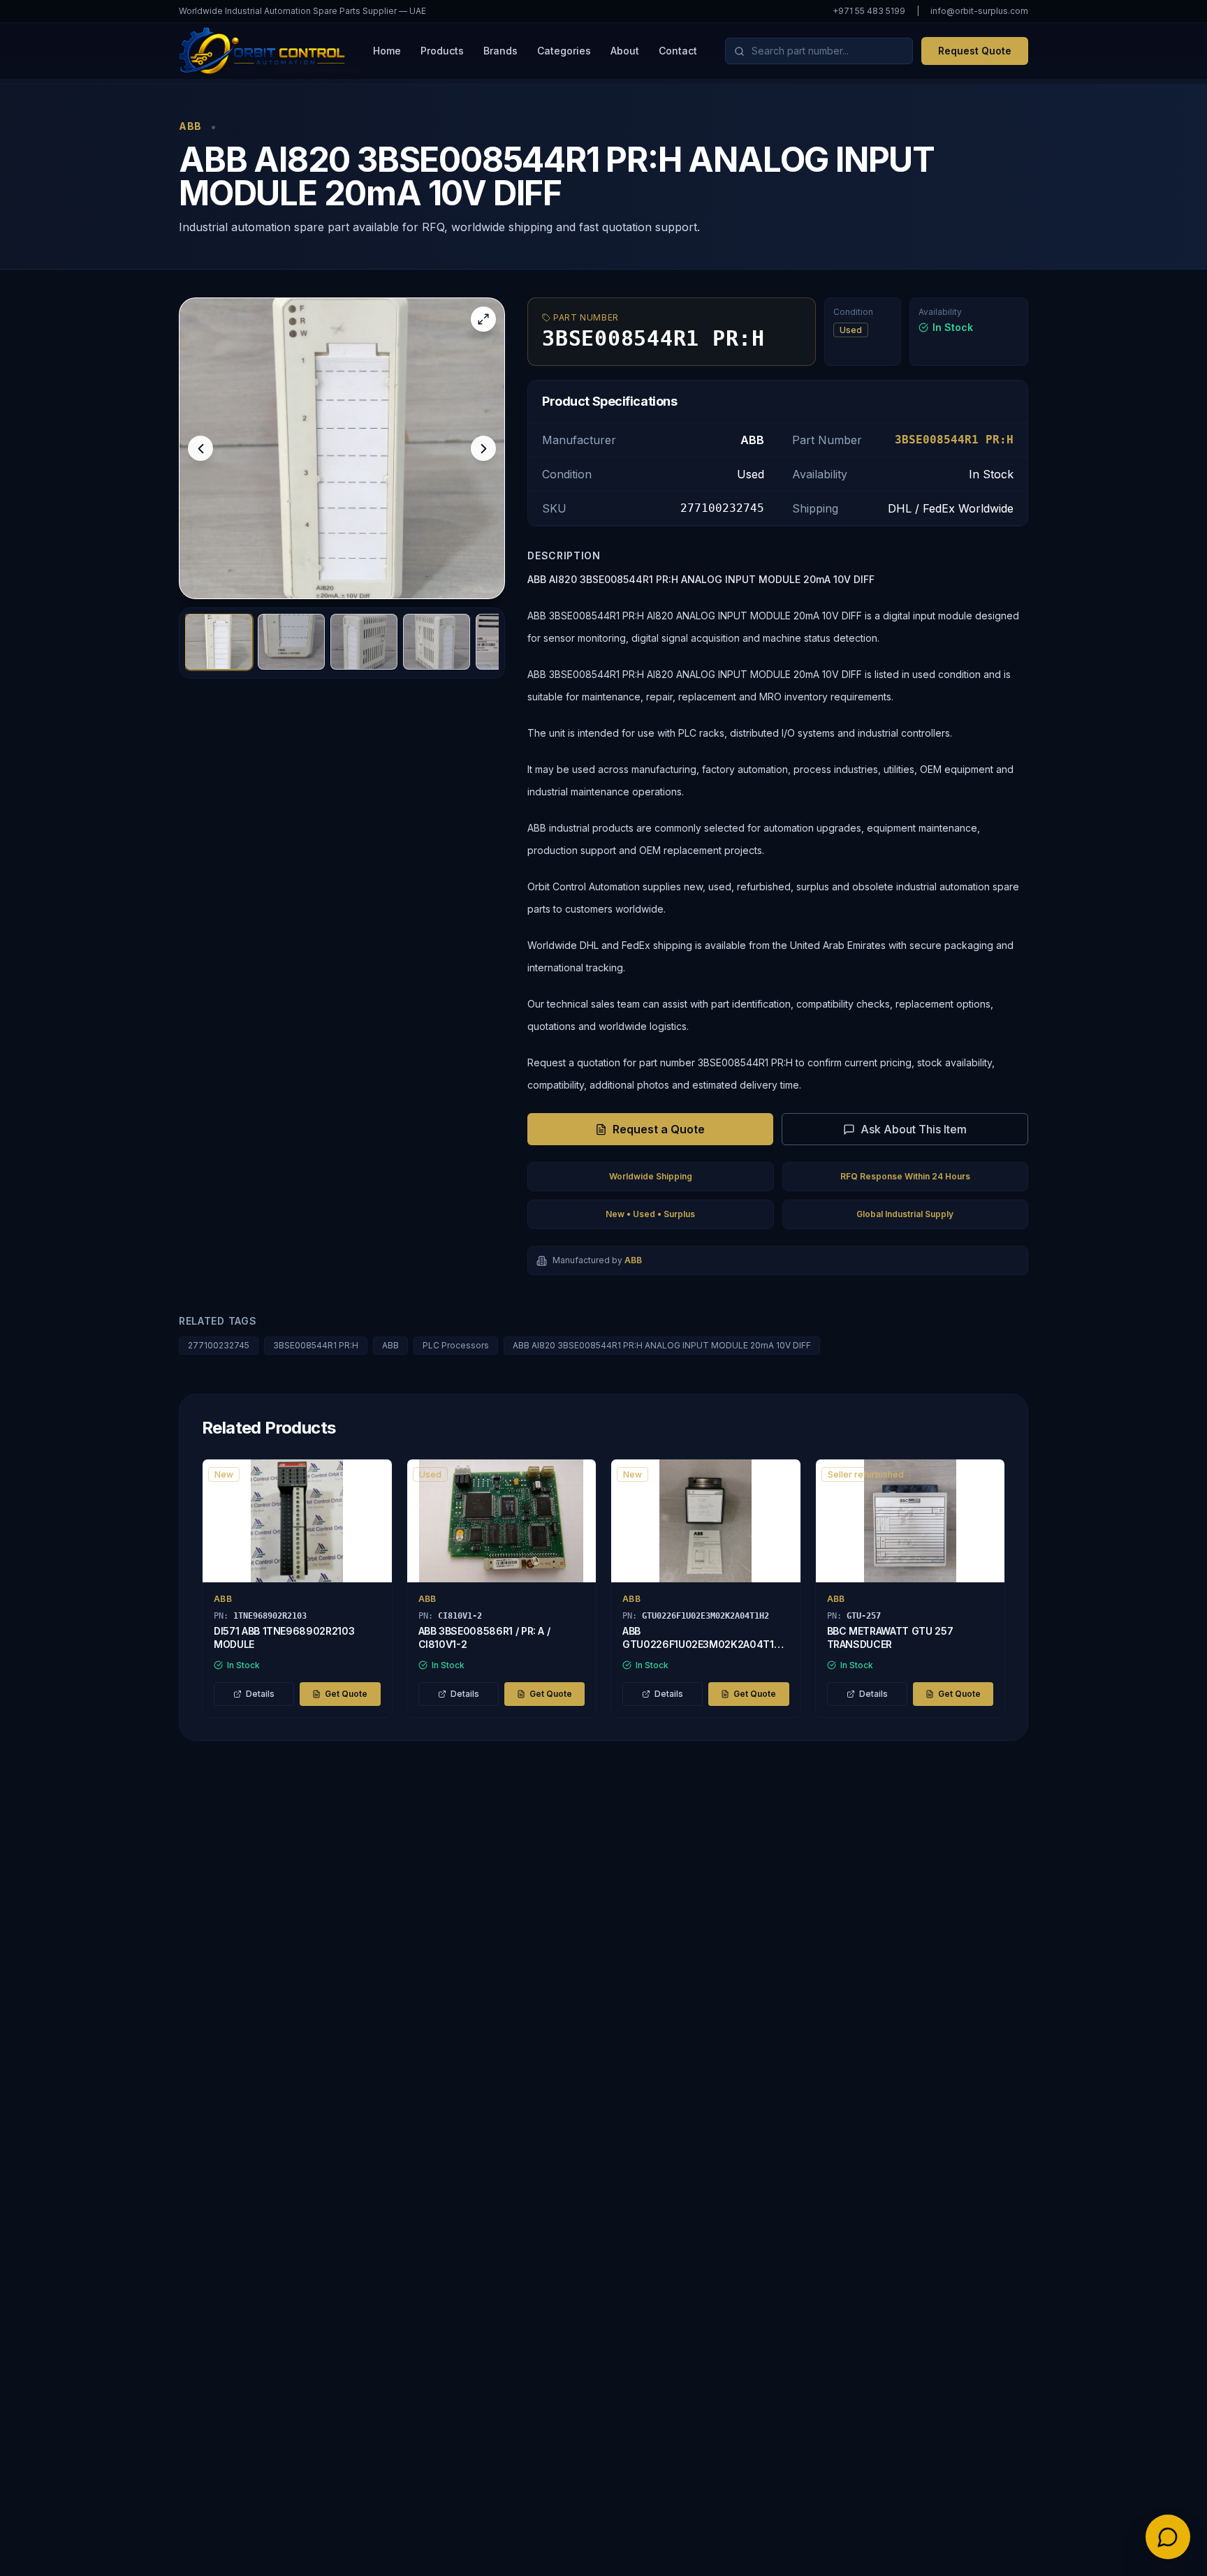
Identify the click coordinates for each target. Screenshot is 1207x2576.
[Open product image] (342, 448)
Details (260, 1694)
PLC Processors (456, 1345)
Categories (564, 51)
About (625, 51)
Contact (678, 51)
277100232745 (219, 1345)
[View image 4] (437, 642)
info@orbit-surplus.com (979, 11)
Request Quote (975, 51)
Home (387, 51)
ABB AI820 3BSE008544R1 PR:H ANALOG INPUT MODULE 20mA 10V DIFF (662, 1345)
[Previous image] (200, 448)
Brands (500, 51)
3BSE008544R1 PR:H (316, 1345)
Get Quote (346, 1694)
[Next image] (483, 448)
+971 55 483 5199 (869, 11)
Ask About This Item (914, 1129)
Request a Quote (659, 1129)
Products (442, 51)
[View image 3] (364, 642)
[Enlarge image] (483, 319)
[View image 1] (219, 642)
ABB (390, 1345)
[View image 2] (291, 642)
